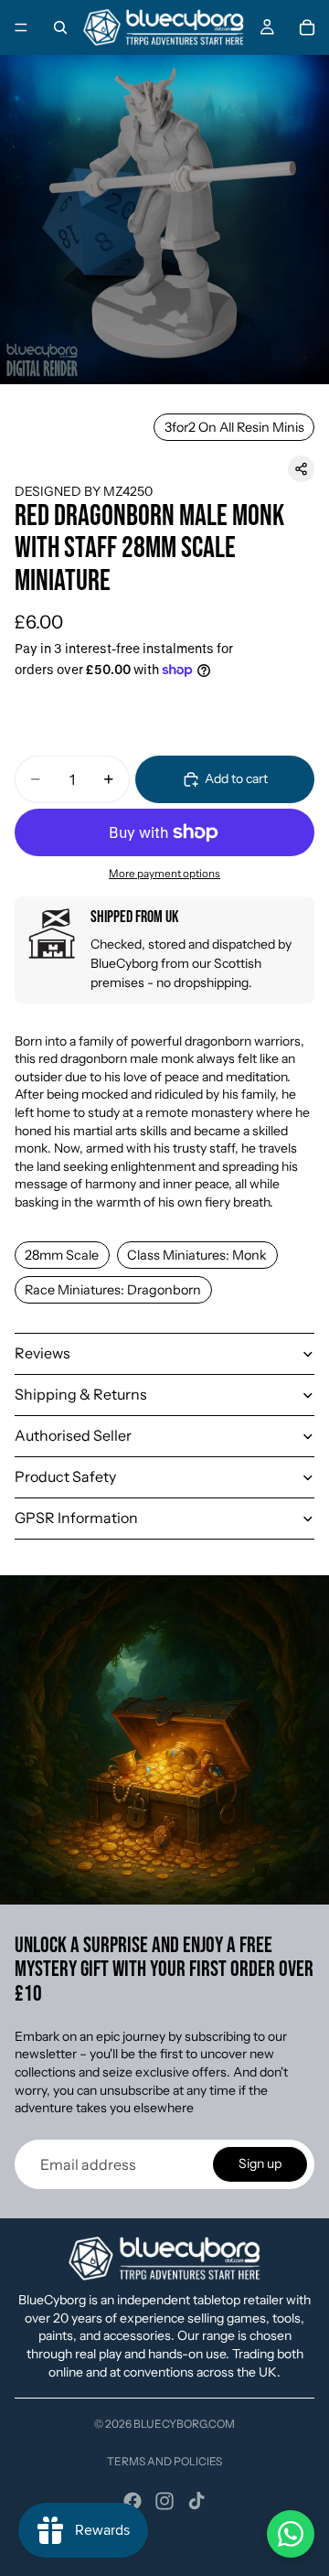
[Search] (60, 27)
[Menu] (21, 27)
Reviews (42, 1353)
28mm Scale (62, 1255)
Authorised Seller (73, 1435)
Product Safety (65, 1476)
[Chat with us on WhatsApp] (291, 2534)
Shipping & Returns (81, 1394)
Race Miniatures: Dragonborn (113, 1290)
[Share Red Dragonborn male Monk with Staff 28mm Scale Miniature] (301, 469)
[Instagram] (164, 2501)
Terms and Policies (164, 2461)
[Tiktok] (196, 2501)
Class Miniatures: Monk (197, 1255)
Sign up (260, 2163)
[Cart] (307, 27)
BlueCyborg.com (184, 2424)
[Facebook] (133, 2501)
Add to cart (236, 778)
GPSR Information (76, 1518)
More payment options (164, 874)
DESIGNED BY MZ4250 (84, 491)
